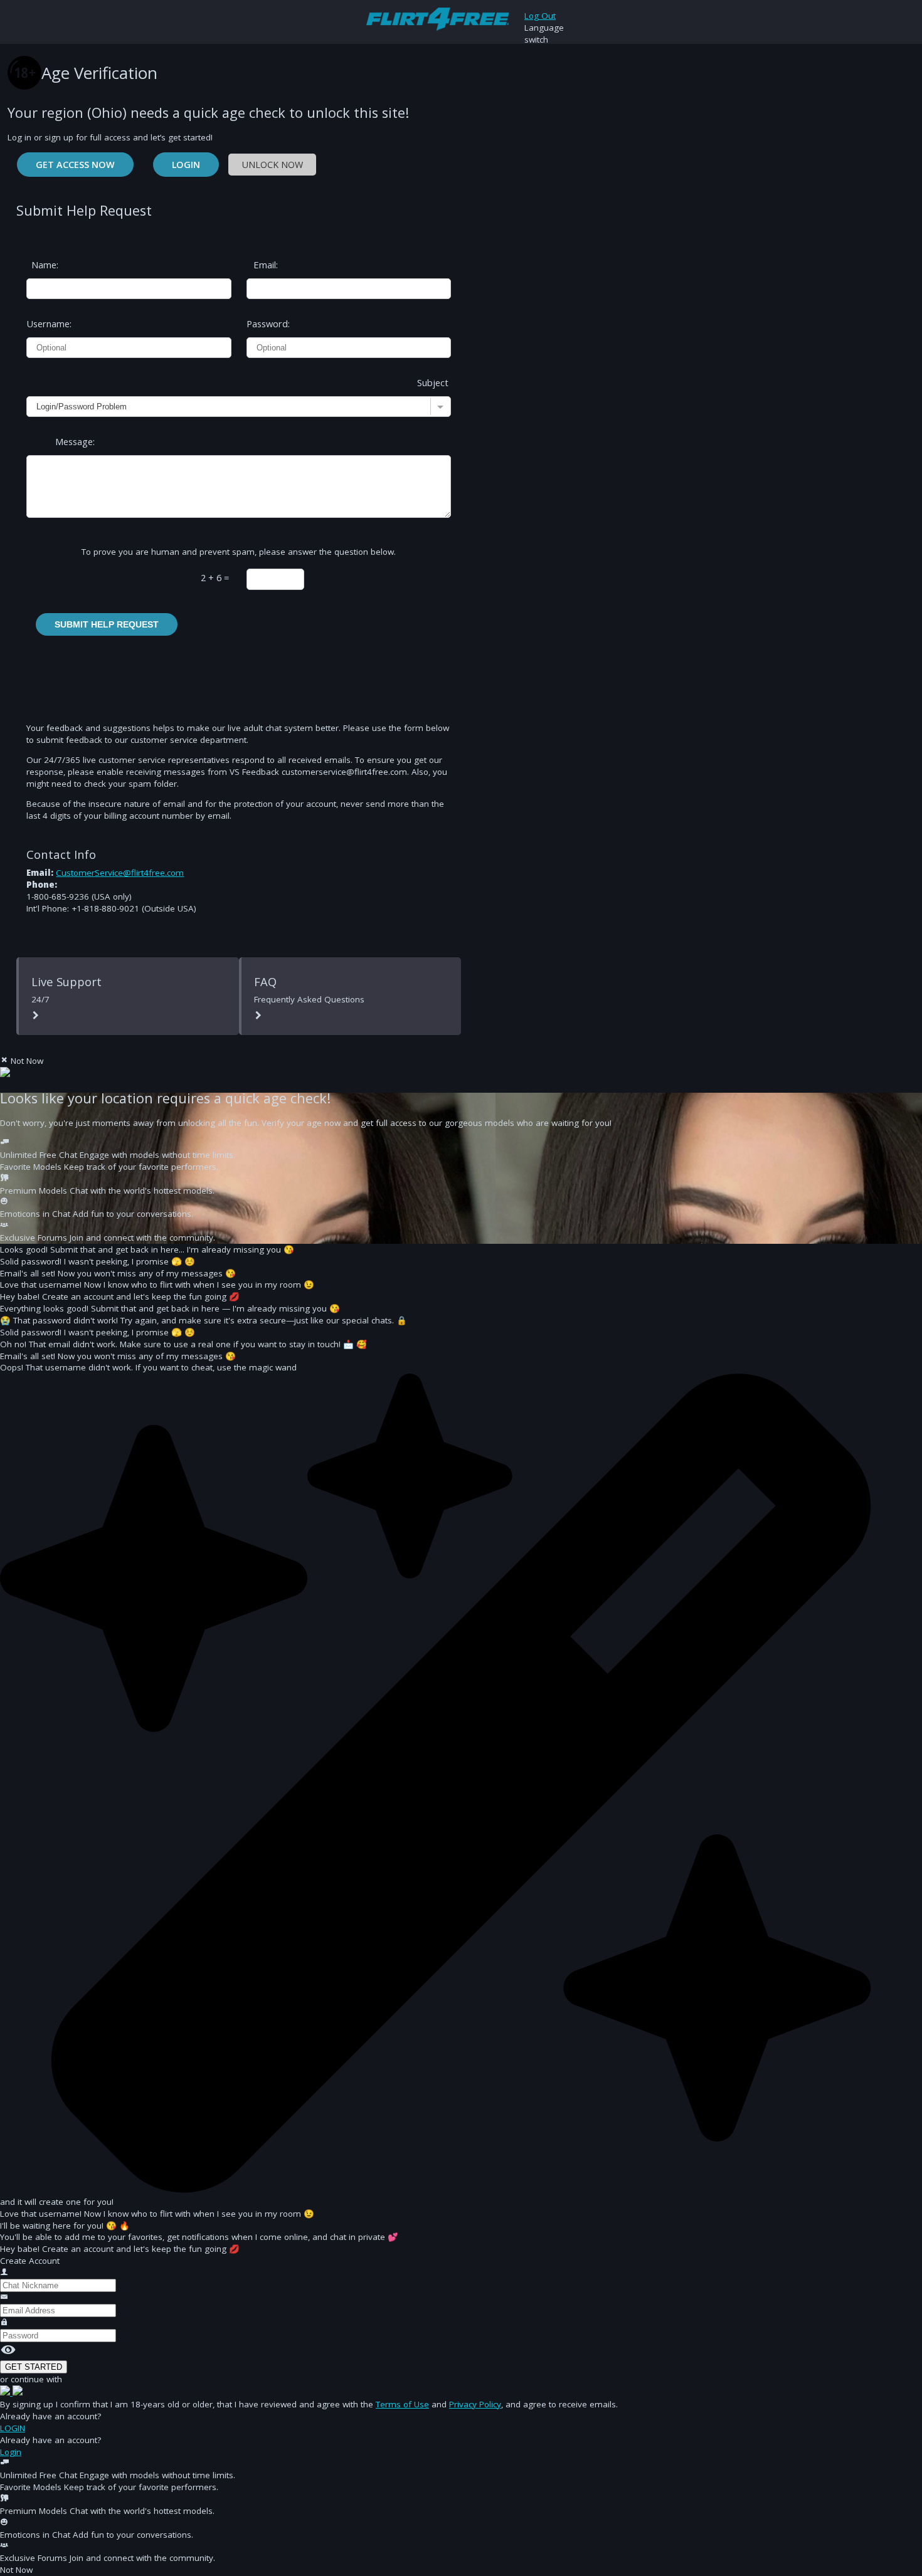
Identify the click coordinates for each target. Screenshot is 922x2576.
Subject (433, 382)
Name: (45, 265)
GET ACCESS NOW (75, 165)
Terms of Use (402, 2404)
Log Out (540, 16)
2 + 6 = (215, 577)
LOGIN (13, 2428)
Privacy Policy (475, 2404)
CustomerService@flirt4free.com (120, 873)
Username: (43, 323)
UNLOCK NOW (273, 165)
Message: (75, 441)
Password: (263, 323)
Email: (266, 265)
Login (186, 165)
